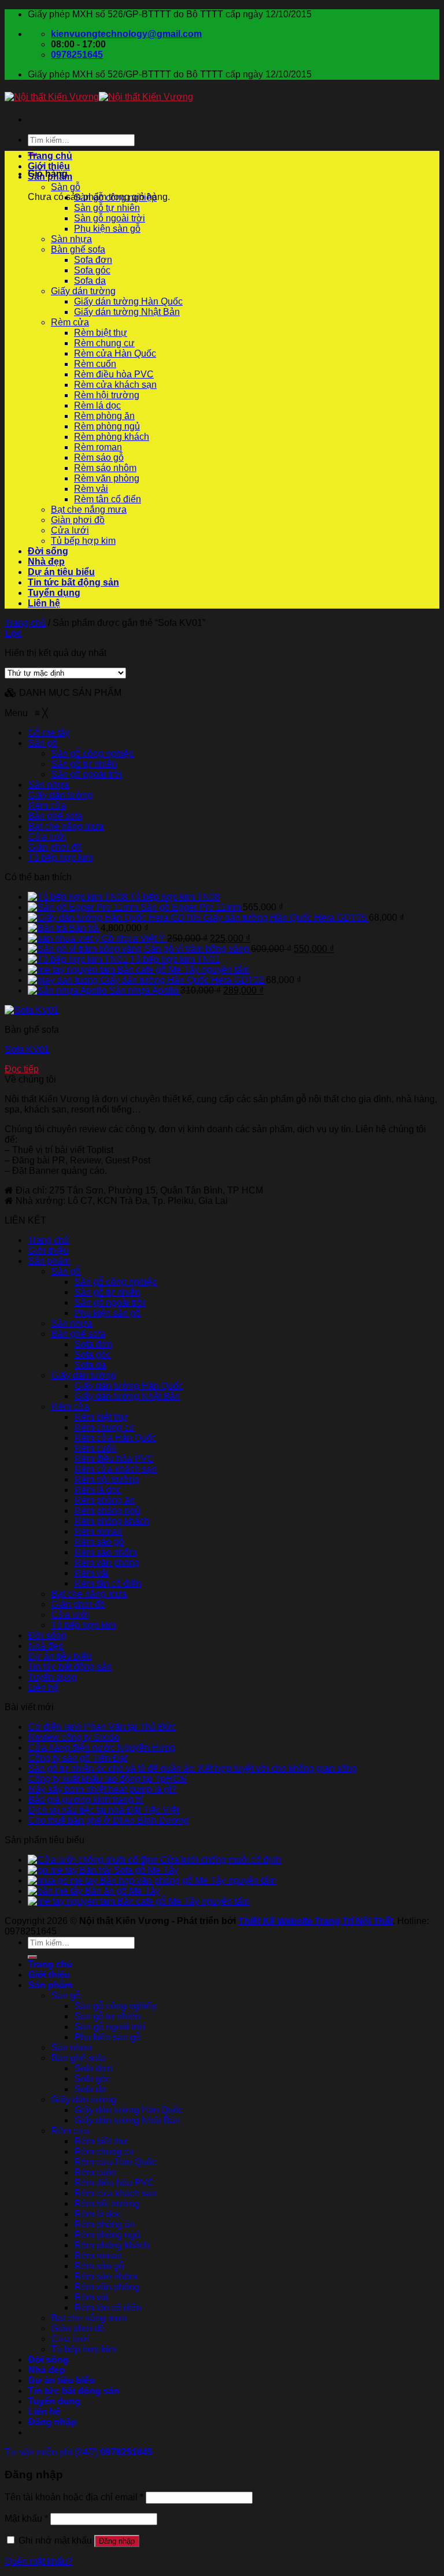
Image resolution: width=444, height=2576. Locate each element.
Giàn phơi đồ (78, 520)
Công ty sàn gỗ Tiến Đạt (77, 1758)
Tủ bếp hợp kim (83, 541)
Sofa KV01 (27, 1049)
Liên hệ (44, 603)
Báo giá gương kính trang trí (85, 1800)
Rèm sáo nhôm (105, 468)
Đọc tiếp (22, 1069)
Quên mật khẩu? (38, 2561)
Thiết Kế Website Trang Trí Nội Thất (315, 1921)
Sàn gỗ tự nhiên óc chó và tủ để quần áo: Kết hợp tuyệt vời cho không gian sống (192, 1768)
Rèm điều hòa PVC (114, 374)
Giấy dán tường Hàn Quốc (128, 301)
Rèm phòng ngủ (107, 426)
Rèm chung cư (104, 343)
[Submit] (32, 1957)
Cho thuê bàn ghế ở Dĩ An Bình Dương (108, 1820)
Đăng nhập (117, 2541)
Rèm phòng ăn (104, 416)
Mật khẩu (26, 2518)
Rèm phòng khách (112, 437)
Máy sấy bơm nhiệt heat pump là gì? (102, 1789)
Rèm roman (98, 447)
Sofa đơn (93, 260)
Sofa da (90, 281)
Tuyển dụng (54, 593)
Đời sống (48, 551)
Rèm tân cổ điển (108, 499)
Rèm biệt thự (101, 333)
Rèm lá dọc (97, 405)
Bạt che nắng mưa (89, 509)
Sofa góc (92, 270)
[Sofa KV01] (32, 1010)
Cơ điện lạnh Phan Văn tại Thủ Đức (102, 1727)
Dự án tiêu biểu (61, 572)
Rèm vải (91, 489)
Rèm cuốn (95, 364)
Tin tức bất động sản (73, 582)
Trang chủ (50, 156)
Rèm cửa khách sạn (115, 385)
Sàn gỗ (66, 187)
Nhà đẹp (46, 561)
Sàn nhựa (71, 239)
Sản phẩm (50, 177)
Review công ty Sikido (73, 1737)
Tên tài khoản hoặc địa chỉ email (74, 2497)
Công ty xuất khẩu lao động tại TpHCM (107, 1779)
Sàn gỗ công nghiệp (115, 197)
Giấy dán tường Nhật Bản (127, 312)
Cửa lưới (70, 530)
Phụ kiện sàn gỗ (107, 229)
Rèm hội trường (107, 395)
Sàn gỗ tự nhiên (107, 208)
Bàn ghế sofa (78, 249)
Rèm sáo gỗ (99, 457)
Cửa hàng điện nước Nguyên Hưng (101, 1747)
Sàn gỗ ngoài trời (110, 218)
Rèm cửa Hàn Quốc (115, 353)
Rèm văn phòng (107, 478)
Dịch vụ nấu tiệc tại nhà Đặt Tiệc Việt (103, 1810)
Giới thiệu (49, 166)
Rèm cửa (70, 322)
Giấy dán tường (83, 291)
